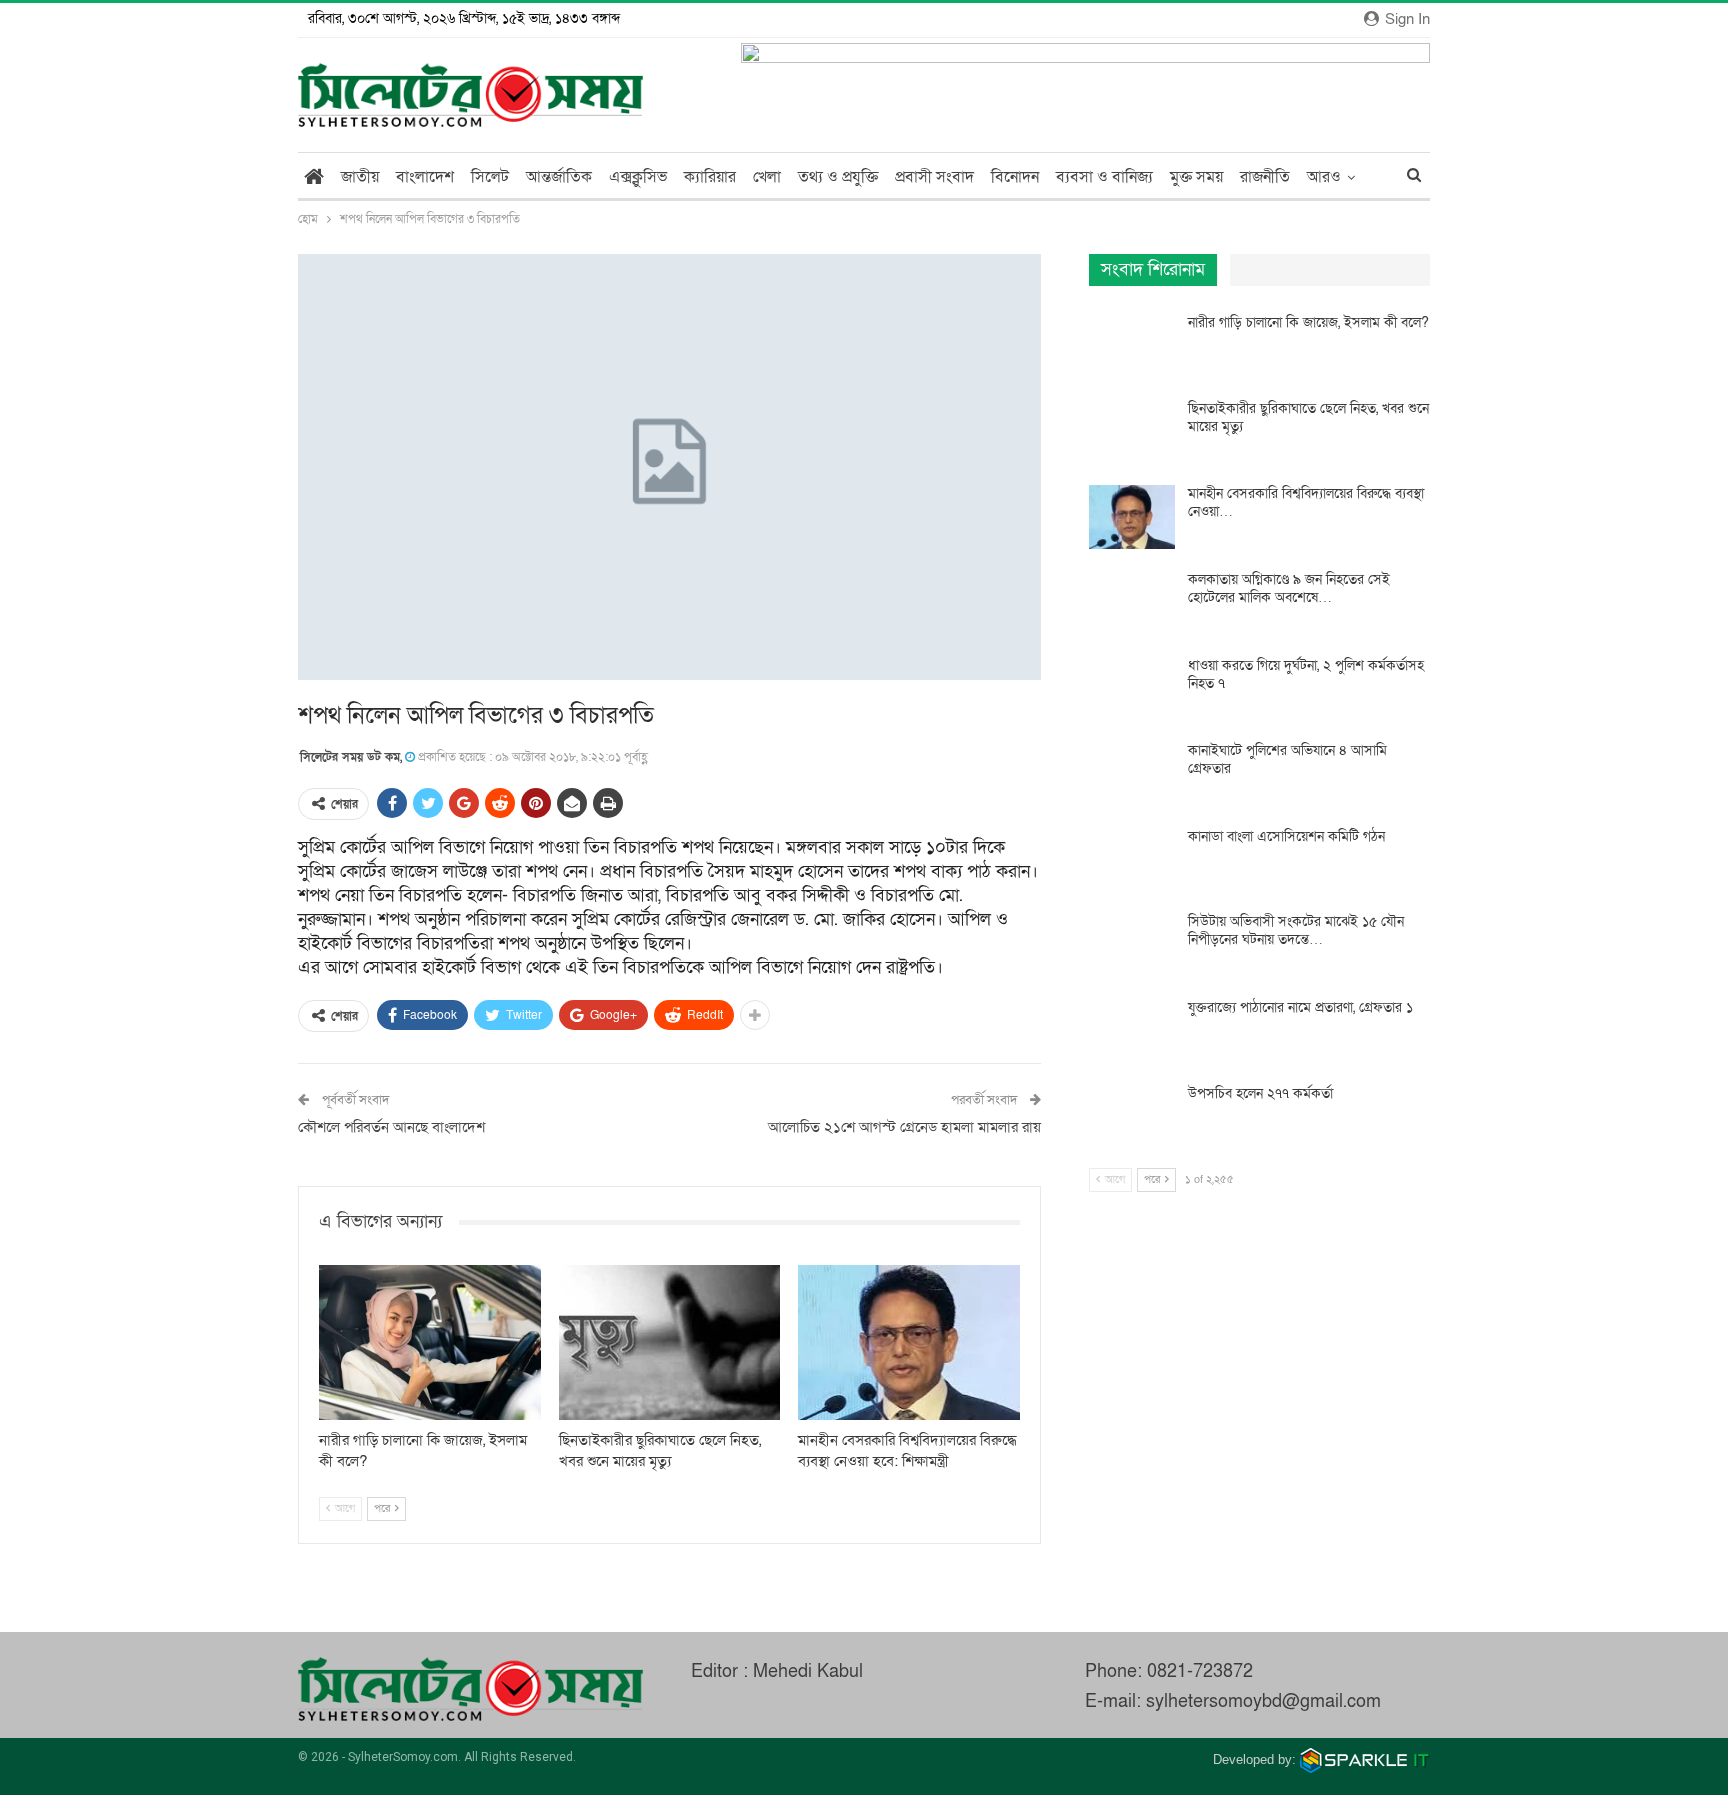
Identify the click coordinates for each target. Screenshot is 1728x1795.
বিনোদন (1015, 177)
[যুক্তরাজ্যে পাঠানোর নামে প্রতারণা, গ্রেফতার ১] (1132, 1031)
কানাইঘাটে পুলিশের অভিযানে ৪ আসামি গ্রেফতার (1287, 759)
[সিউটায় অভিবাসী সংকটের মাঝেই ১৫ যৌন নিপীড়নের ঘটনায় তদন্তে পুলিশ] (1132, 945)
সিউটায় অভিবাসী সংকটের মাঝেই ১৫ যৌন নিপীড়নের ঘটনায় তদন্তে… (1296, 930)
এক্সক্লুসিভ (638, 177)
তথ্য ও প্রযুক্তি (838, 177)
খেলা (767, 177)
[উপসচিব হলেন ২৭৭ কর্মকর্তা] (1132, 1117)
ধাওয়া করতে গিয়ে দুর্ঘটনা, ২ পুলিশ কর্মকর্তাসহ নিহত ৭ (1306, 674)
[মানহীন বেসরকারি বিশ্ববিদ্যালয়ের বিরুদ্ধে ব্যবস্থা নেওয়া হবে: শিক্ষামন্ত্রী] (909, 1342)
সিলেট (490, 177)
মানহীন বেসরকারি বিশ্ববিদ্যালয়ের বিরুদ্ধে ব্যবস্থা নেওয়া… (1306, 502)
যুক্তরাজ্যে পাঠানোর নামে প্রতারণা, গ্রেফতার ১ (1300, 1007)
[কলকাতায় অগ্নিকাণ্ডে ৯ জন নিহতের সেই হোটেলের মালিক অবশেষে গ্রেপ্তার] (1132, 603)
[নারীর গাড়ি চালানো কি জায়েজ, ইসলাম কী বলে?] (430, 1342)
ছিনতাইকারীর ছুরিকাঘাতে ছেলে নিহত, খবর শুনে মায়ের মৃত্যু (1308, 417)
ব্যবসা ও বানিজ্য (1104, 177)
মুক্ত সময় (1196, 177)
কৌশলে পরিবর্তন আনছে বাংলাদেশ (391, 1127)
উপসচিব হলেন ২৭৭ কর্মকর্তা (1260, 1093)
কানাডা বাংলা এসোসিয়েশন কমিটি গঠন (1286, 836)
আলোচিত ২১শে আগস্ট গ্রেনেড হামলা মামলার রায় (904, 1127)
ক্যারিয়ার (710, 177)
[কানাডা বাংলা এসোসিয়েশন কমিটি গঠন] (1132, 860)
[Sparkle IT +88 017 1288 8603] (1365, 1759)
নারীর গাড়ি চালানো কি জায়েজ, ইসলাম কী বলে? (1308, 322)
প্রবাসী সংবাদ (934, 177)
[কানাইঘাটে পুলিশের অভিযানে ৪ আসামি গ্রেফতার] (1132, 774)
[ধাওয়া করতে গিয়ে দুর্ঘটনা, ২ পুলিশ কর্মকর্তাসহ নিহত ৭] (1132, 689)
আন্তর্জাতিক (559, 177)
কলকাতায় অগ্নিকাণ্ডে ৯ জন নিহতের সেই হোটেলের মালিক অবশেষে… (1289, 588)
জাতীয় (360, 177)
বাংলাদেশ (425, 177)
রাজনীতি (1265, 177)
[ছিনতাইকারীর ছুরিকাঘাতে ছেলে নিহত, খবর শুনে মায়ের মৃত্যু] (670, 1342)
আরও (1324, 177)
